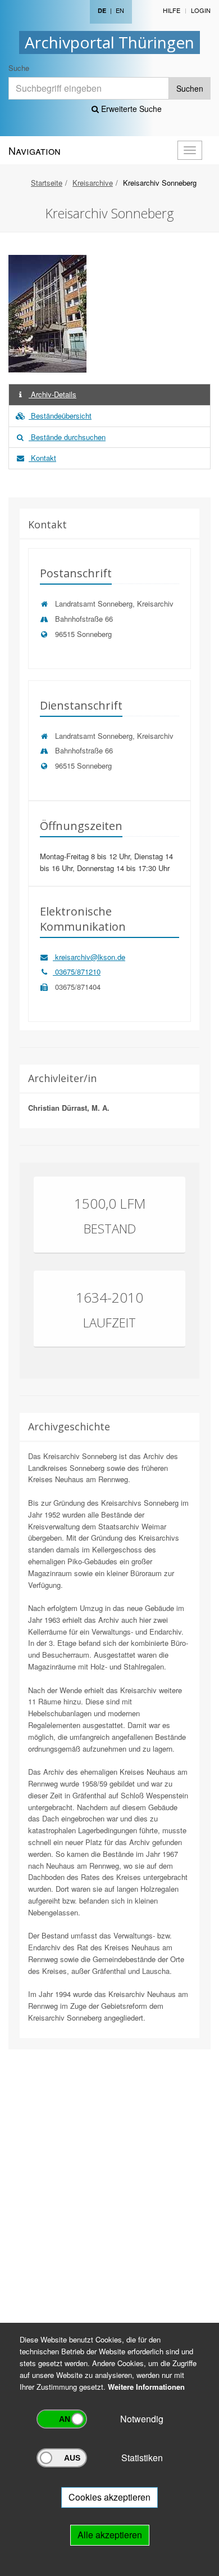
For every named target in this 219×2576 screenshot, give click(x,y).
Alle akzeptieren (110, 2535)
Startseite (47, 183)
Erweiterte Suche (130, 109)
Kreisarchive (93, 183)
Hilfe (172, 10)
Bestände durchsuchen (67, 437)
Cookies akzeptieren (109, 2497)
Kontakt (42, 458)
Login (201, 10)
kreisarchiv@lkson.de (89, 957)
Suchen (190, 88)
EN (120, 10)
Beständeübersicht (60, 416)
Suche (19, 68)
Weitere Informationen (146, 2387)
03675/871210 (77, 971)
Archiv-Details (53, 394)
